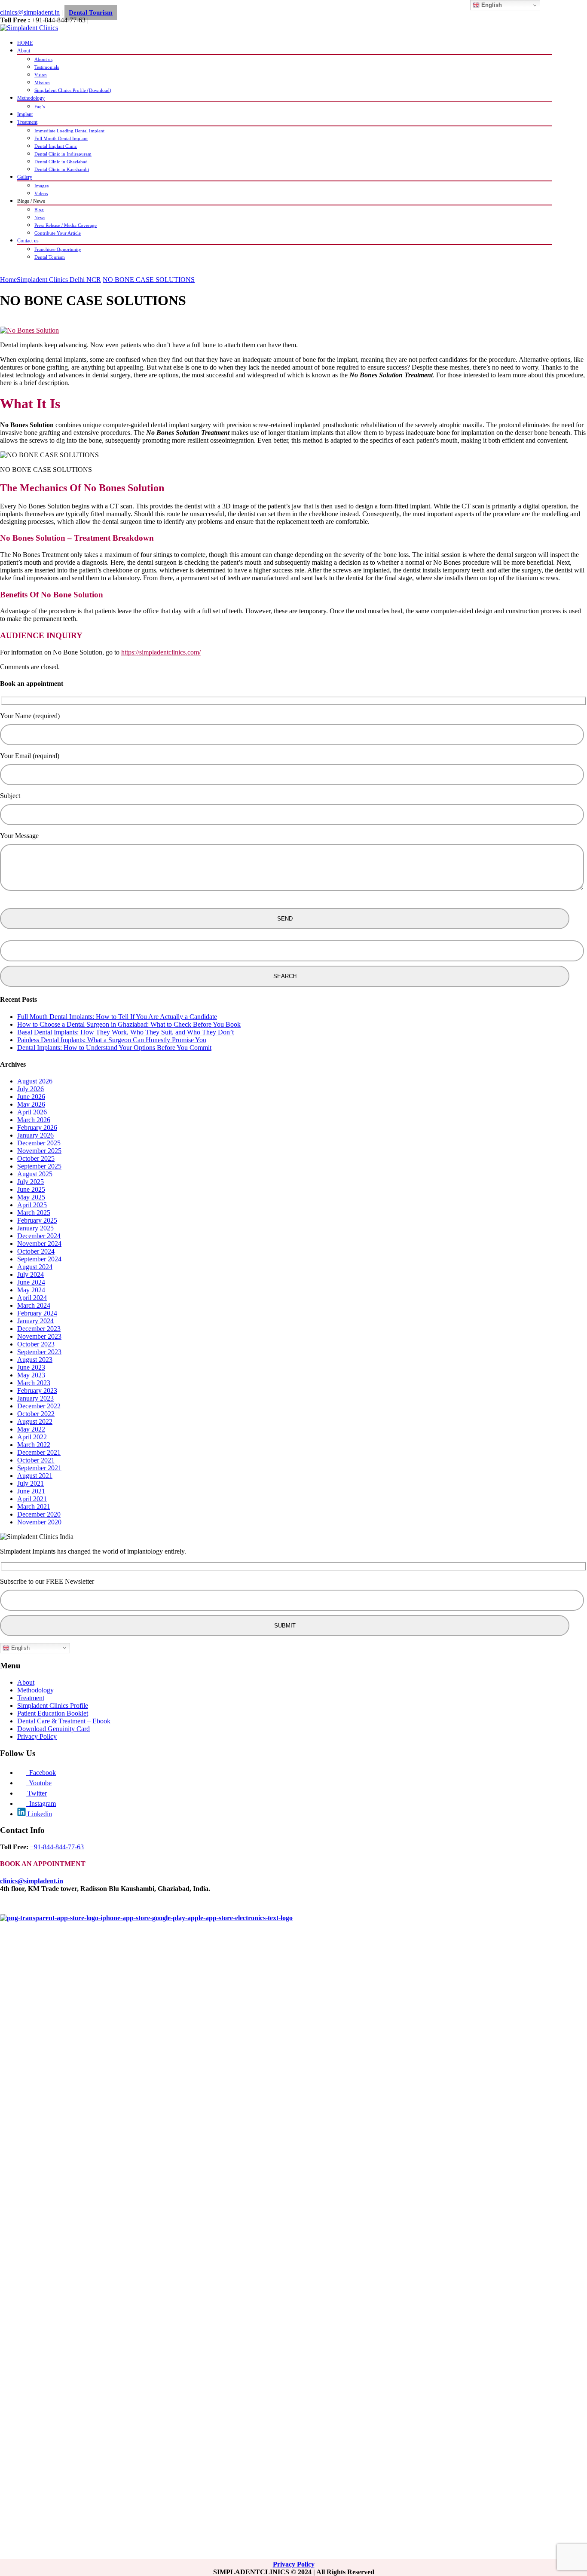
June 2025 (31, 1189)
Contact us (28, 241)
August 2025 (35, 1174)
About (24, 51)
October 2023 (36, 1344)
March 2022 (34, 1445)
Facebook (41, 1773)
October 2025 (36, 1158)
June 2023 (31, 1367)
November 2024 (39, 1244)
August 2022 (35, 1421)
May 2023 (31, 1375)
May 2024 (31, 1290)
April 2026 (32, 1112)
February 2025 (37, 1220)
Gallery (25, 177)
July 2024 (31, 1274)
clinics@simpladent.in (30, 12)
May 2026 (31, 1104)
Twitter (36, 1793)
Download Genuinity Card (54, 1729)
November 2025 (39, 1151)
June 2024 (31, 1282)
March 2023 (34, 1383)
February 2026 (37, 1127)
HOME (25, 43)
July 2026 (31, 1089)
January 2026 (35, 1135)
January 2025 (35, 1228)
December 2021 (39, 1452)
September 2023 (39, 1352)
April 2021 (32, 1499)
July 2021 (31, 1483)
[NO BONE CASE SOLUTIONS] (29, 330)
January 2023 (35, 1398)
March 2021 (34, 1507)
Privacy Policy (37, 1736)
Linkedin (39, 1814)
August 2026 (35, 1081)
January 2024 (35, 1321)
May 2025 (31, 1197)
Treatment (27, 122)
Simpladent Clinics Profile (53, 1706)
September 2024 (39, 1259)
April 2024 (32, 1298)
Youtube (39, 1783)
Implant (25, 114)
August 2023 (35, 1360)
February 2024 (37, 1313)
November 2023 (39, 1336)
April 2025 (32, 1205)
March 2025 (34, 1213)
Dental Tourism (91, 12)
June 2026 (31, 1097)
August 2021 (35, 1476)
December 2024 (39, 1236)
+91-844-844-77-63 (57, 1847)
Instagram (41, 1804)
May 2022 (31, 1429)
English (20, 1647)
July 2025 (31, 1182)
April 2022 (32, 1437)
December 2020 (39, 1514)
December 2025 (39, 1143)
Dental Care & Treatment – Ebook (64, 1721)
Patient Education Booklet (53, 1713)
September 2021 (39, 1468)
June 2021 (31, 1491)
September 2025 (39, 1166)
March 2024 (34, 1305)
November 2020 (39, 1522)
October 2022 (36, 1414)
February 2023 (37, 1390)
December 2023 (39, 1329)
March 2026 (34, 1120)
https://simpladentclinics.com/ (161, 652)
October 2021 (36, 1460)
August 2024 (35, 1267)
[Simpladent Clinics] (29, 28)
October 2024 (36, 1251)
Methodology (31, 98)
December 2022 (39, 1406)
